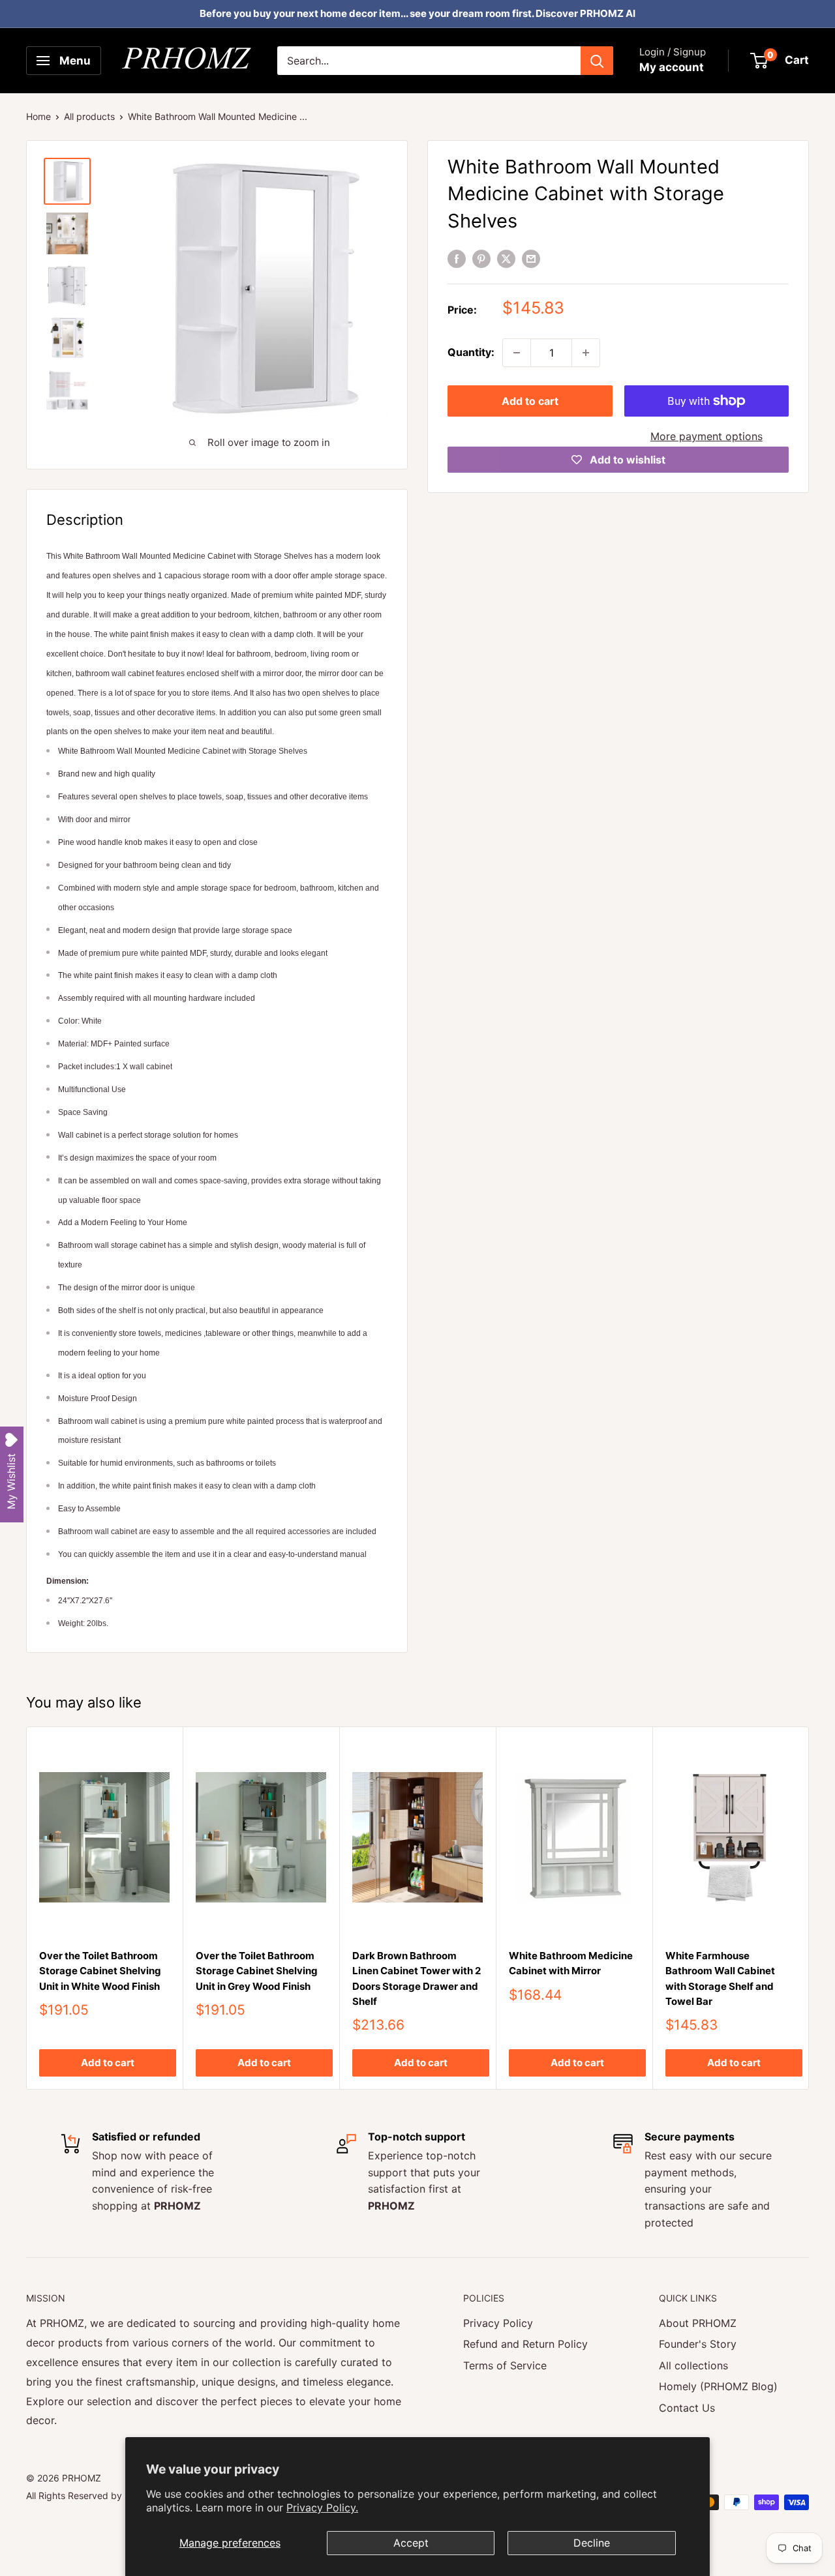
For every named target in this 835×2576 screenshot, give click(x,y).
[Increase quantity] (586, 353)
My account (672, 67)
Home (38, 116)
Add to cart (530, 401)
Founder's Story (698, 2344)
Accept (411, 2543)
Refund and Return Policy (525, 2344)
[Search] (597, 61)
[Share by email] (531, 259)
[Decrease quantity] (517, 353)
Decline (592, 2543)
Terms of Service (505, 2365)
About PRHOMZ (698, 2323)
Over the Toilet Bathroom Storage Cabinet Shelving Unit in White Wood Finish (100, 1971)
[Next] (809, 1908)
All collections (693, 2365)
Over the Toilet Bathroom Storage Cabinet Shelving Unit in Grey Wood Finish (257, 1971)
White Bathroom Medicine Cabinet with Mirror (571, 1963)
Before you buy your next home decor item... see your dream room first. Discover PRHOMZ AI (417, 13)
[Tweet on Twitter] (506, 259)
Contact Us (687, 2408)
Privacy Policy (498, 2323)
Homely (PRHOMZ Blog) (718, 2386)
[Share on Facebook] (457, 259)
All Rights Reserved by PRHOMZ (95, 2495)
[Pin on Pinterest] (481, 259)
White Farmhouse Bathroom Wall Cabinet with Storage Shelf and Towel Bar (720, 1978)
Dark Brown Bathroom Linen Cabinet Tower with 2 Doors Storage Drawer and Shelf (417, 1978)
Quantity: (471, 352)
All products (89, 116)
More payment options (706, 436)
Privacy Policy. (322, 2508)
